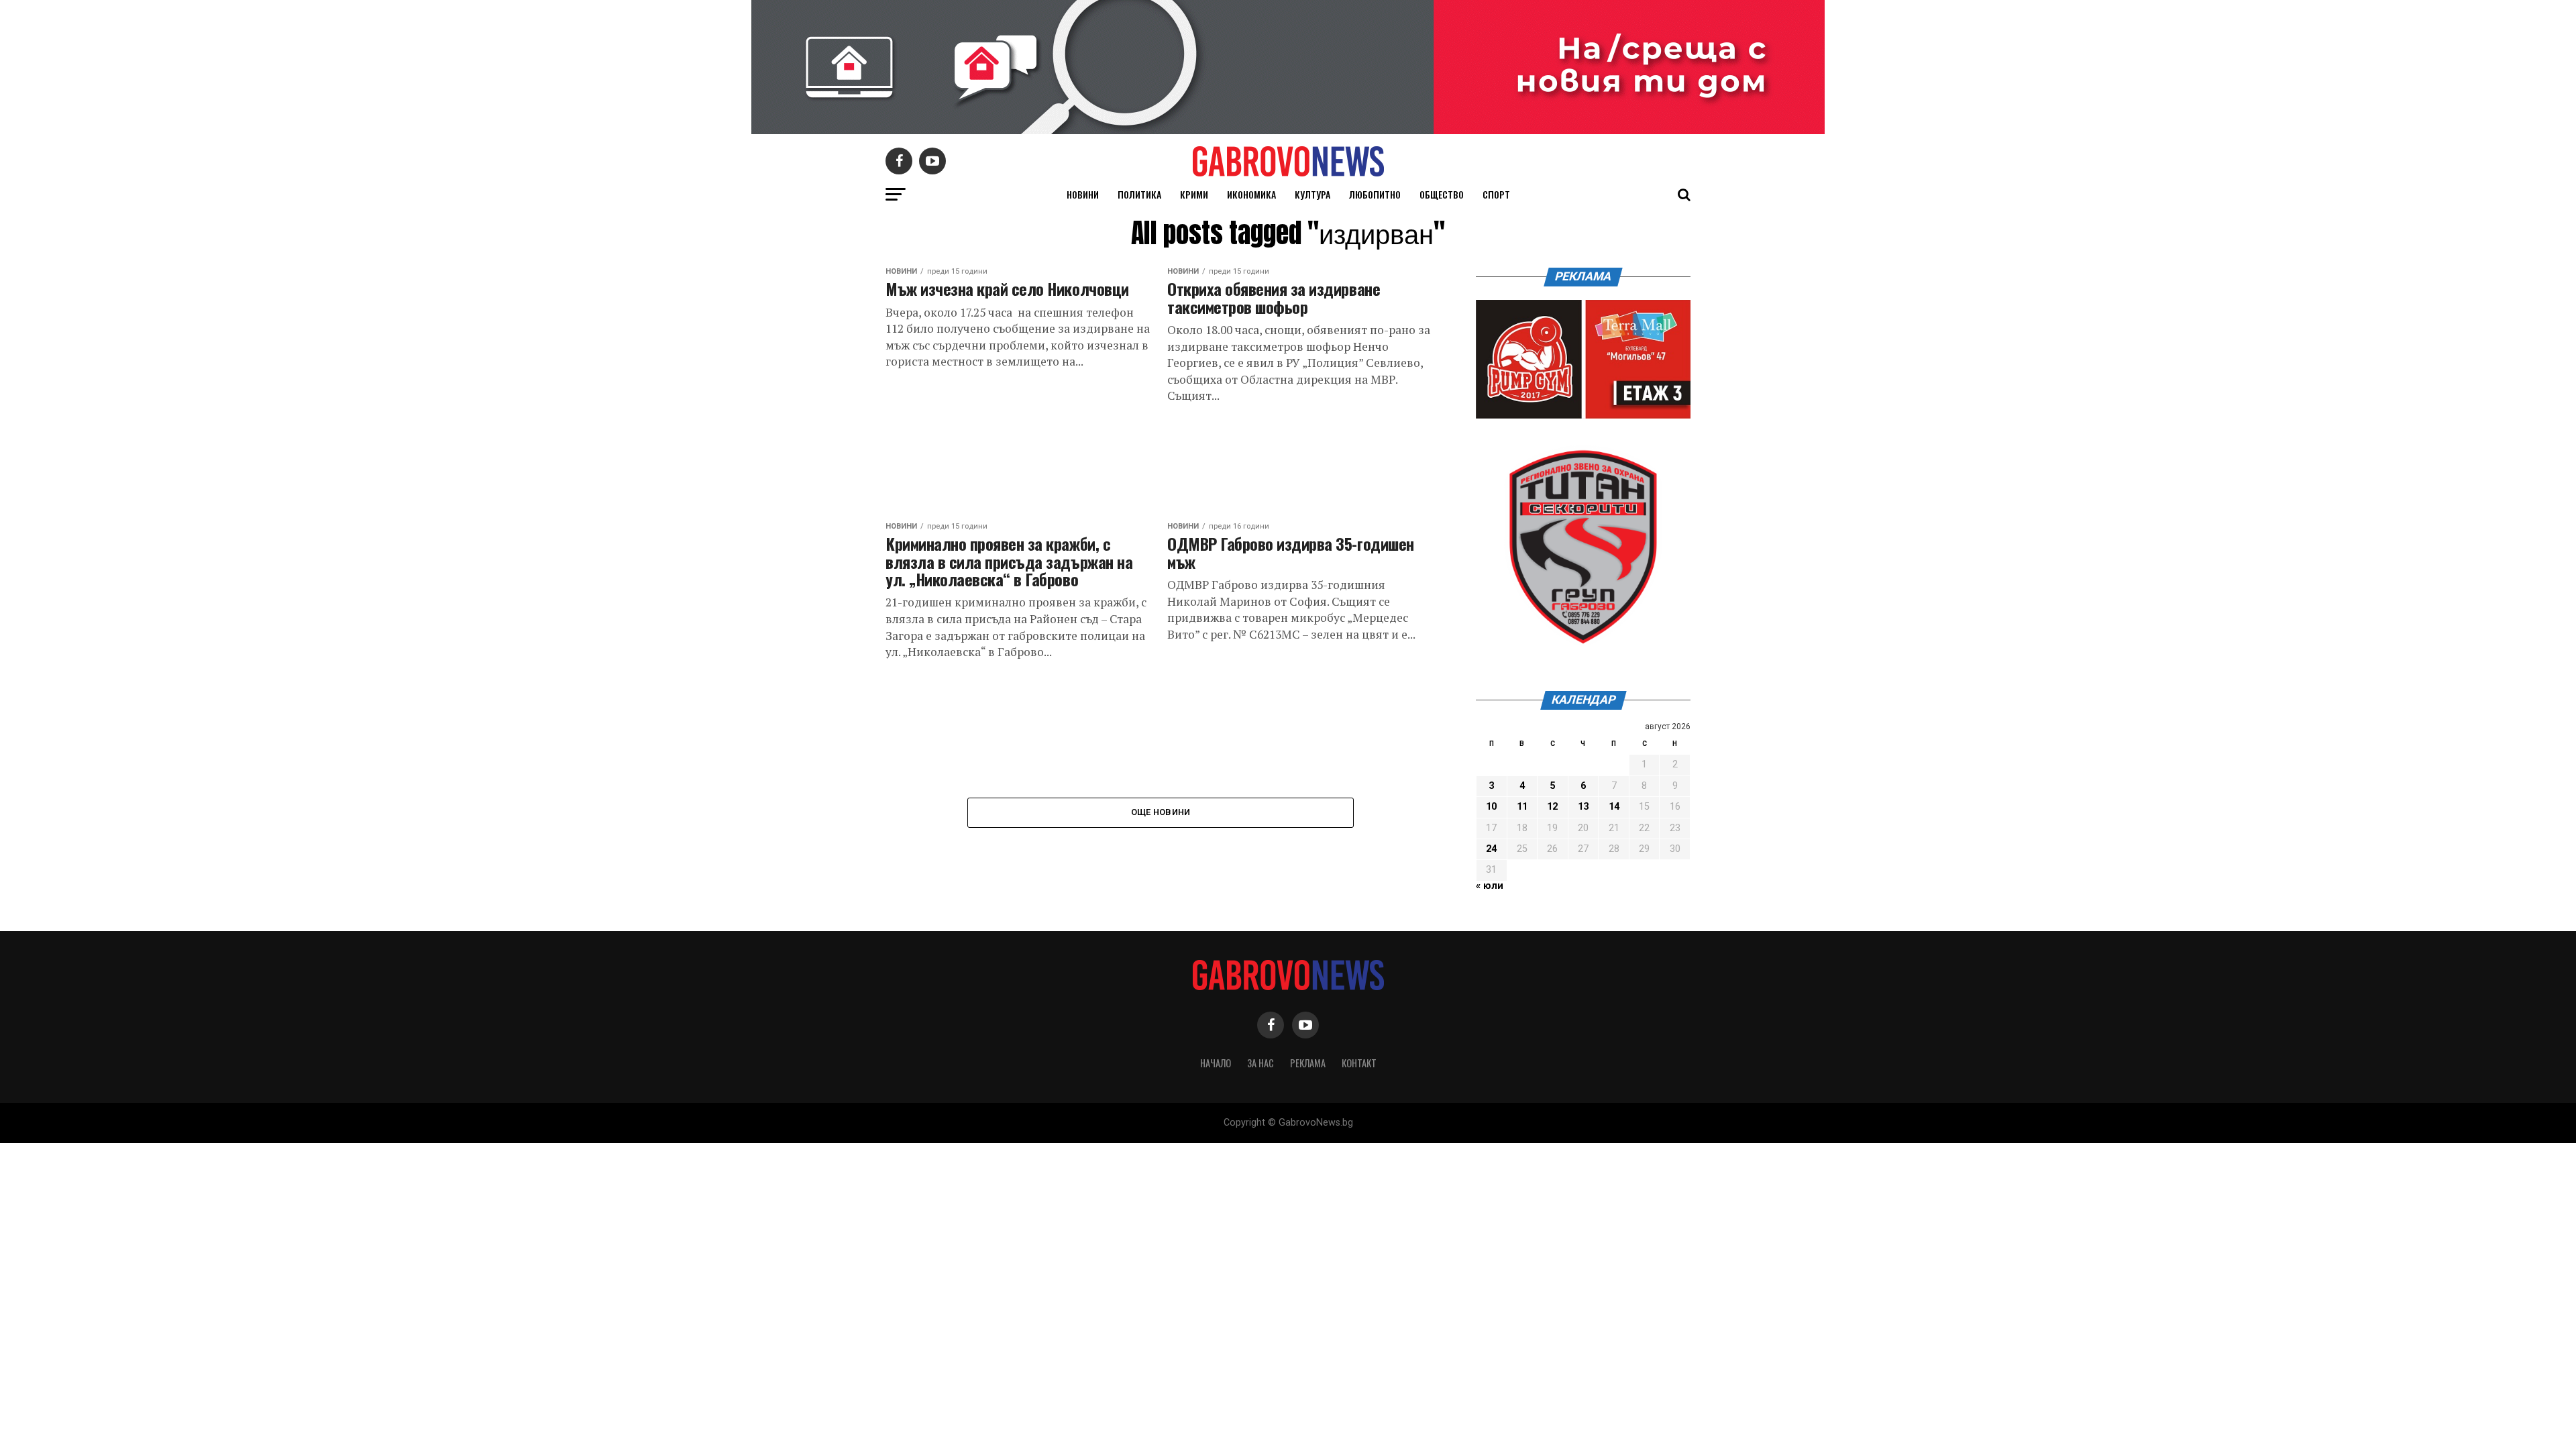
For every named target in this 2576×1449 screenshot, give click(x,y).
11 (1522, 807)
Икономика (1251, 194)
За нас (1260, 1063)
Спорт (1496, 194)
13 (1583, 807)
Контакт (1359, 1063)
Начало (1216, 1063)
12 (1552, 807)
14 (1614, 807)
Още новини (1161, 812)
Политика (1139, 194)
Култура (1312, 194)
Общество (1442, 194)
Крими (1194, 194)
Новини (1083, 194)
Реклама (1308, 1063)
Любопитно (1375, 194)
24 (1491, 849)
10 (1491, 807)
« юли (1490, 886)
